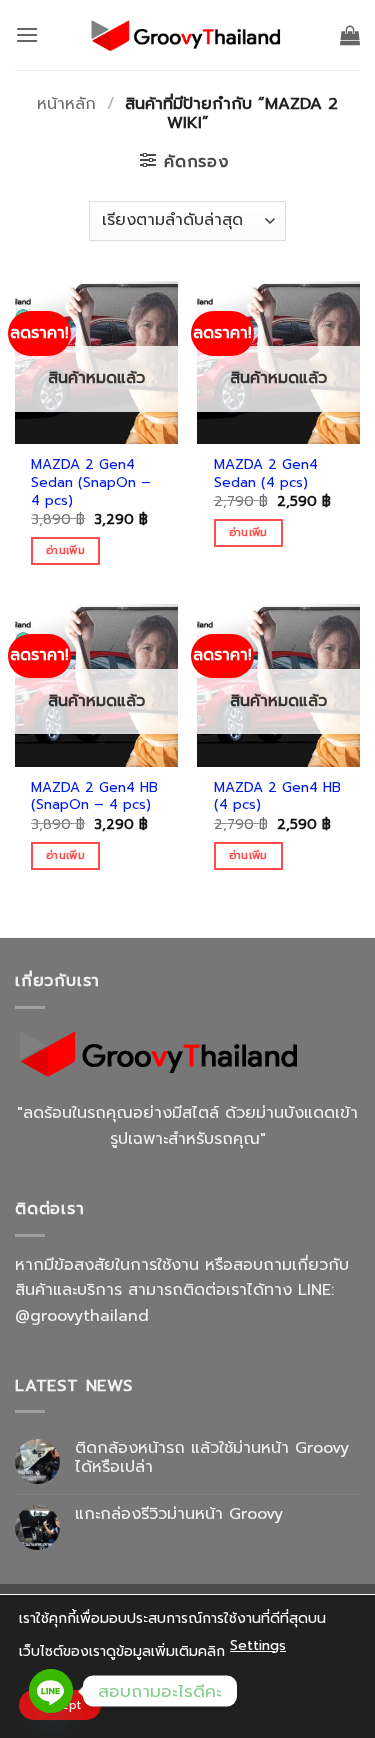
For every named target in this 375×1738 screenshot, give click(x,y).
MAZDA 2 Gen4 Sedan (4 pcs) (266, 473)
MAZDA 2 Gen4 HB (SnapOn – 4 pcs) (94, 796)
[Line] (51, 1691)
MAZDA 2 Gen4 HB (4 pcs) (277, 796)
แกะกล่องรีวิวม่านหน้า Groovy (179, 1514)
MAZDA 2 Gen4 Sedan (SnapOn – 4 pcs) (91, 482)
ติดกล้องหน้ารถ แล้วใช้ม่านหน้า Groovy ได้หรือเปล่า (212, 1458)
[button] (27, 34)
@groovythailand (82, 1316)
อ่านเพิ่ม (65, 550)
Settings (258, 1645)
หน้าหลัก (66, 104)
